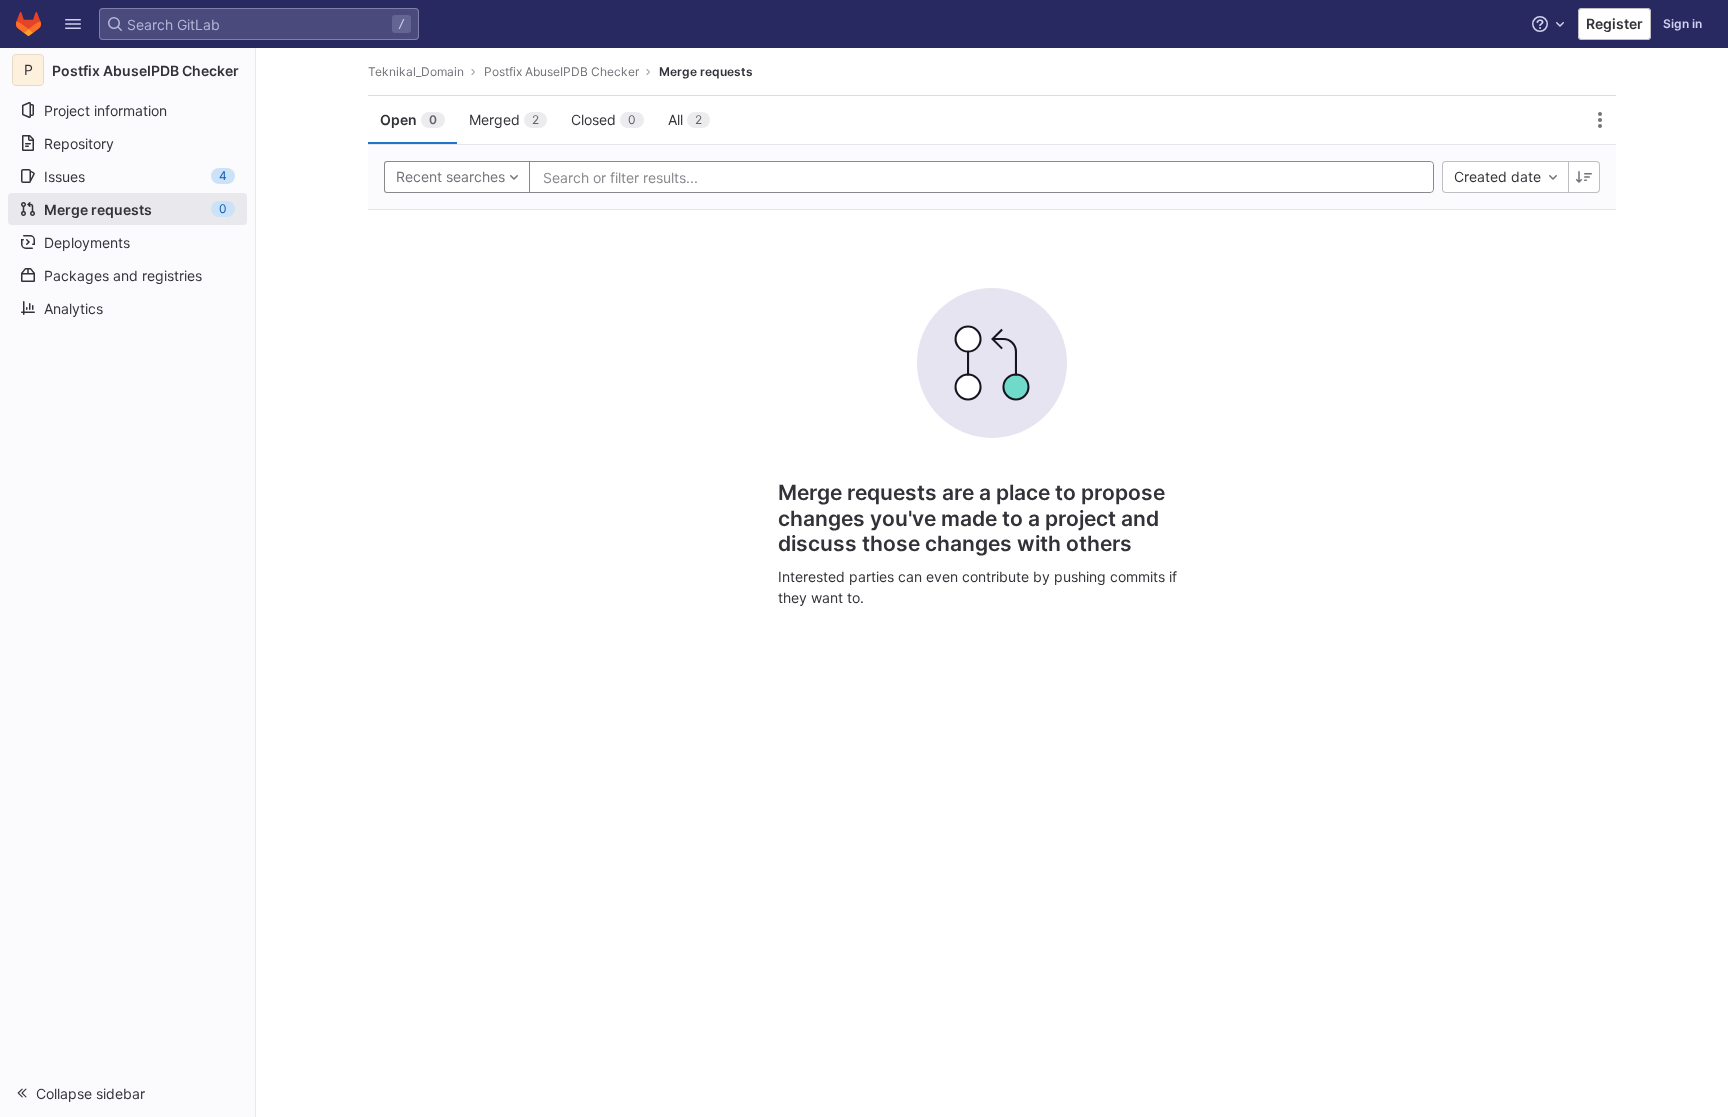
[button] (73, 24)
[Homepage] (28, 24)
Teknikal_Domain (416, 71)
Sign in (1682, 23)
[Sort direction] (1584, 177)
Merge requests (706, 71)
